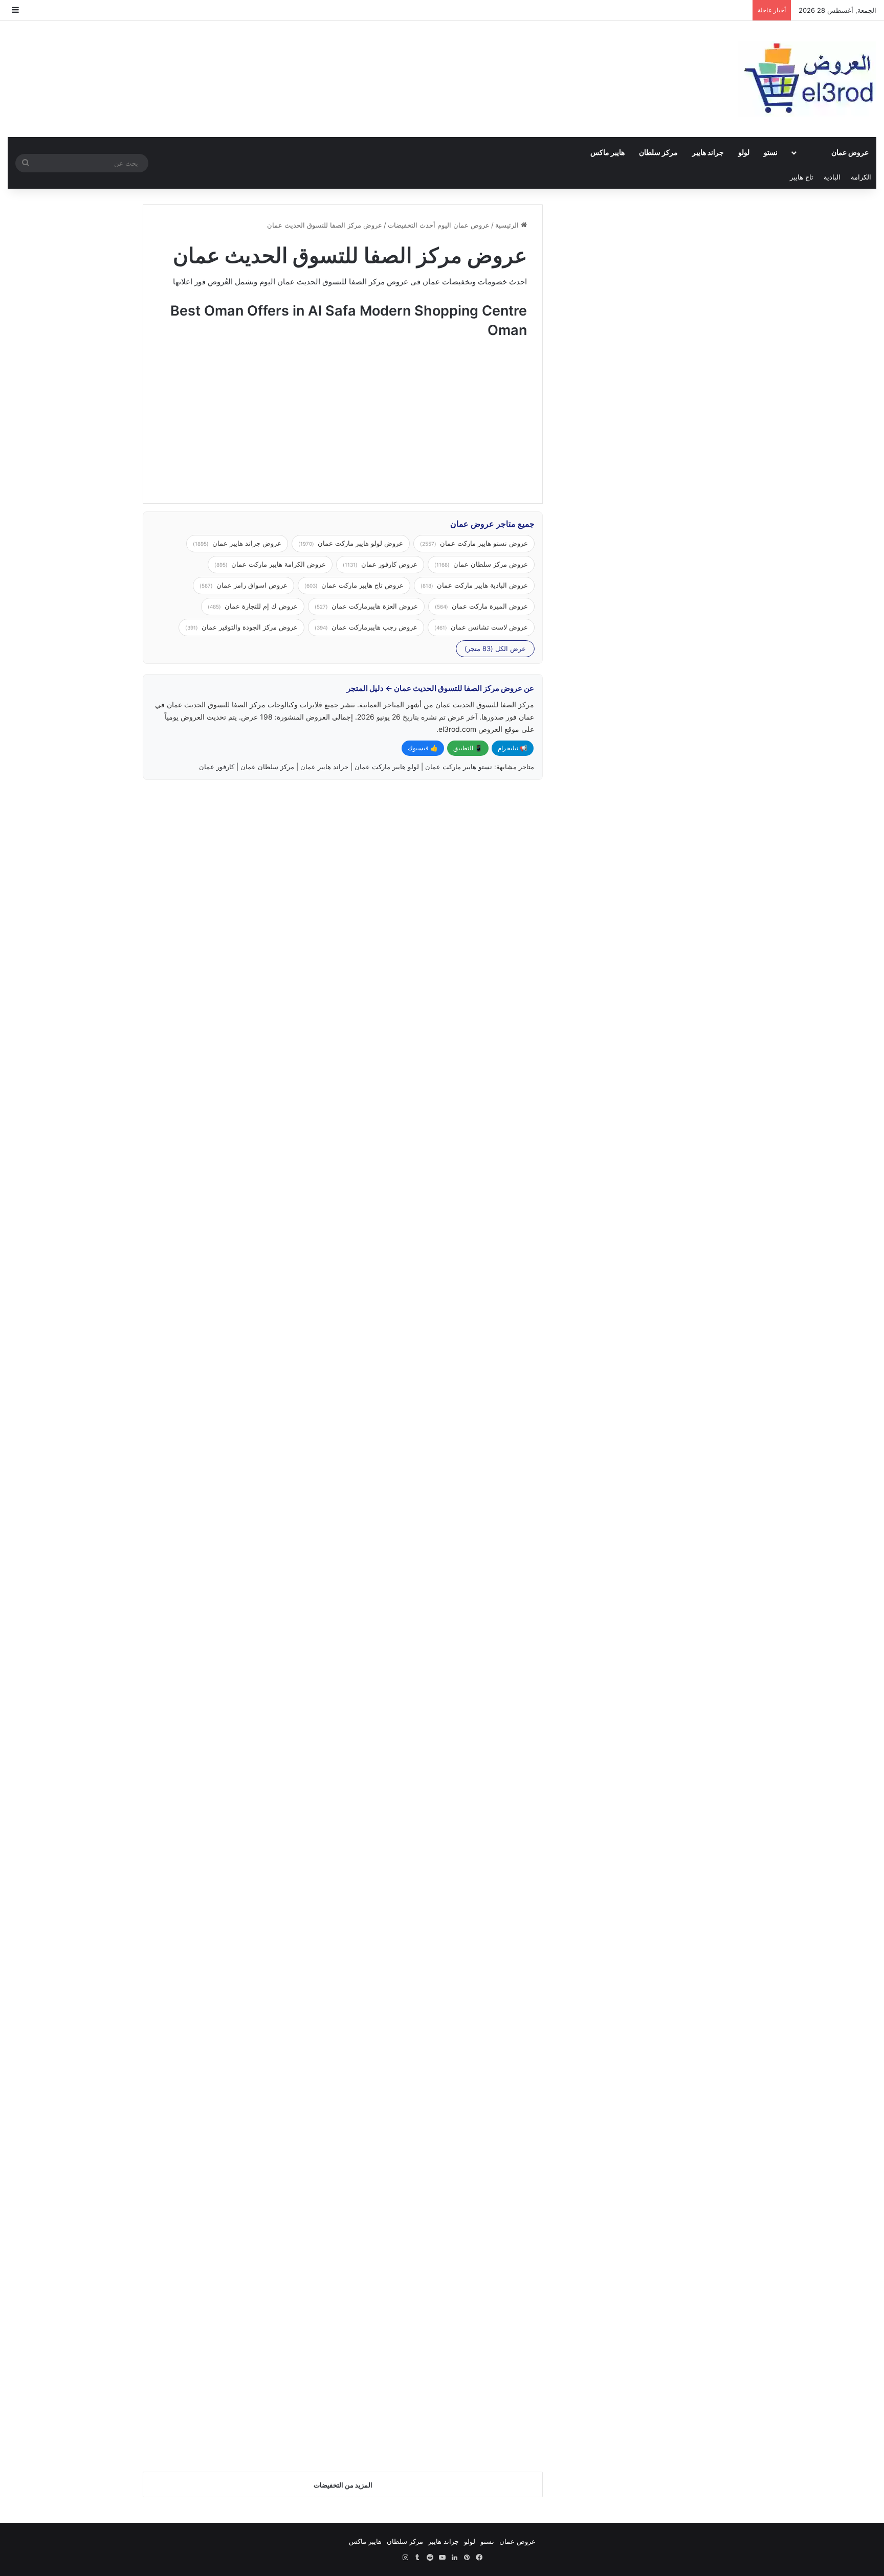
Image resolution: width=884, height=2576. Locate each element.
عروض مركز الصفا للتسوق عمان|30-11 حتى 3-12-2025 (242, 1940)
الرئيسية (508, 225)
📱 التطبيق (468, 748)
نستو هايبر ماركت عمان (459, 767)
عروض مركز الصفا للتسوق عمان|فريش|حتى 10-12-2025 (242, 1658)
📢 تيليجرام (513, 748)
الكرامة (861, 177)
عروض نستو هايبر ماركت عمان (474, 543)
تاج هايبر (802, 177)
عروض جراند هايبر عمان (237, 543)
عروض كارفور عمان (380, 564)
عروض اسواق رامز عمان (244, 585)
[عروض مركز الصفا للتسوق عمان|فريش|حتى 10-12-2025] (239, 1768)
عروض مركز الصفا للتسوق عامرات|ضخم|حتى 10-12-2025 (449, 1658)
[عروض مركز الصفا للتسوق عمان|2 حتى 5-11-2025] (447, 2310)
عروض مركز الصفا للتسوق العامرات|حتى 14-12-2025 (450, 1940)
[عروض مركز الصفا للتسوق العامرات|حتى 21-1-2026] (447, 1206)
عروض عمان (850, 152)
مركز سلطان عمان (267, 767)
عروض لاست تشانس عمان (481, 627)
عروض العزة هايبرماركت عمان (366, 606)
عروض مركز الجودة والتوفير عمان (241, 627)
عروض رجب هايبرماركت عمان (366, 627)
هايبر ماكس (607, 152)
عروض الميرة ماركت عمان (481, 606)
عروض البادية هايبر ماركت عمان (474, 585)
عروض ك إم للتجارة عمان (253, 606)
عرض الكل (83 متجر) (495, 648)
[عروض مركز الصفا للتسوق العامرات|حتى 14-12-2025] (447, 2048)
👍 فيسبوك (423, 748)
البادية (832, 177)
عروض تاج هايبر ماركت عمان (354, 585)
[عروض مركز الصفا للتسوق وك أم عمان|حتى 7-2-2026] (239, 944)
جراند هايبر (708, 152)
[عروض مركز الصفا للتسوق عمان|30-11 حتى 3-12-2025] (239, 2048)
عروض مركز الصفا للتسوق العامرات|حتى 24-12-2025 (242, 1377)
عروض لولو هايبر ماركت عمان (351, 543)
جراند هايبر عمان (324, 767)
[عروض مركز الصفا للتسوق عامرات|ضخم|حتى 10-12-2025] (447, 1768)
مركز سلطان (658, 152)
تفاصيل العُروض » (488, 1029)
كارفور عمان (217, 767)
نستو (771, 152)
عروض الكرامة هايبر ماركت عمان (270, 564)
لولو (744, 152)
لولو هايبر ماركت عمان (387, 767)
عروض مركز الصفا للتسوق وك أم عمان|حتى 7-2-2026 (242, 835)
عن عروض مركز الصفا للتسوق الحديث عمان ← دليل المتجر (440, 688)
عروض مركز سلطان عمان (481, 564)
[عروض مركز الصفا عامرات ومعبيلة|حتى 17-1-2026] (239, 1206)
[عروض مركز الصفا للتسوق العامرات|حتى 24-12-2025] (239, 1486)
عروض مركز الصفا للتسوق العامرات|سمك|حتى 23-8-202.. (242, 2220)
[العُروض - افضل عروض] (807, 79)
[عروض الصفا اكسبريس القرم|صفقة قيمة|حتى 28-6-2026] (447, 944)
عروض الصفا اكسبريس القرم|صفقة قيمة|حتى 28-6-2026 (448, 835)
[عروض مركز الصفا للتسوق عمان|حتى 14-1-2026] (447, 1468)
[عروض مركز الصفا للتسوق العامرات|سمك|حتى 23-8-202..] (239, 2329)
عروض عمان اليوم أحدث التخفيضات (439, 225)
